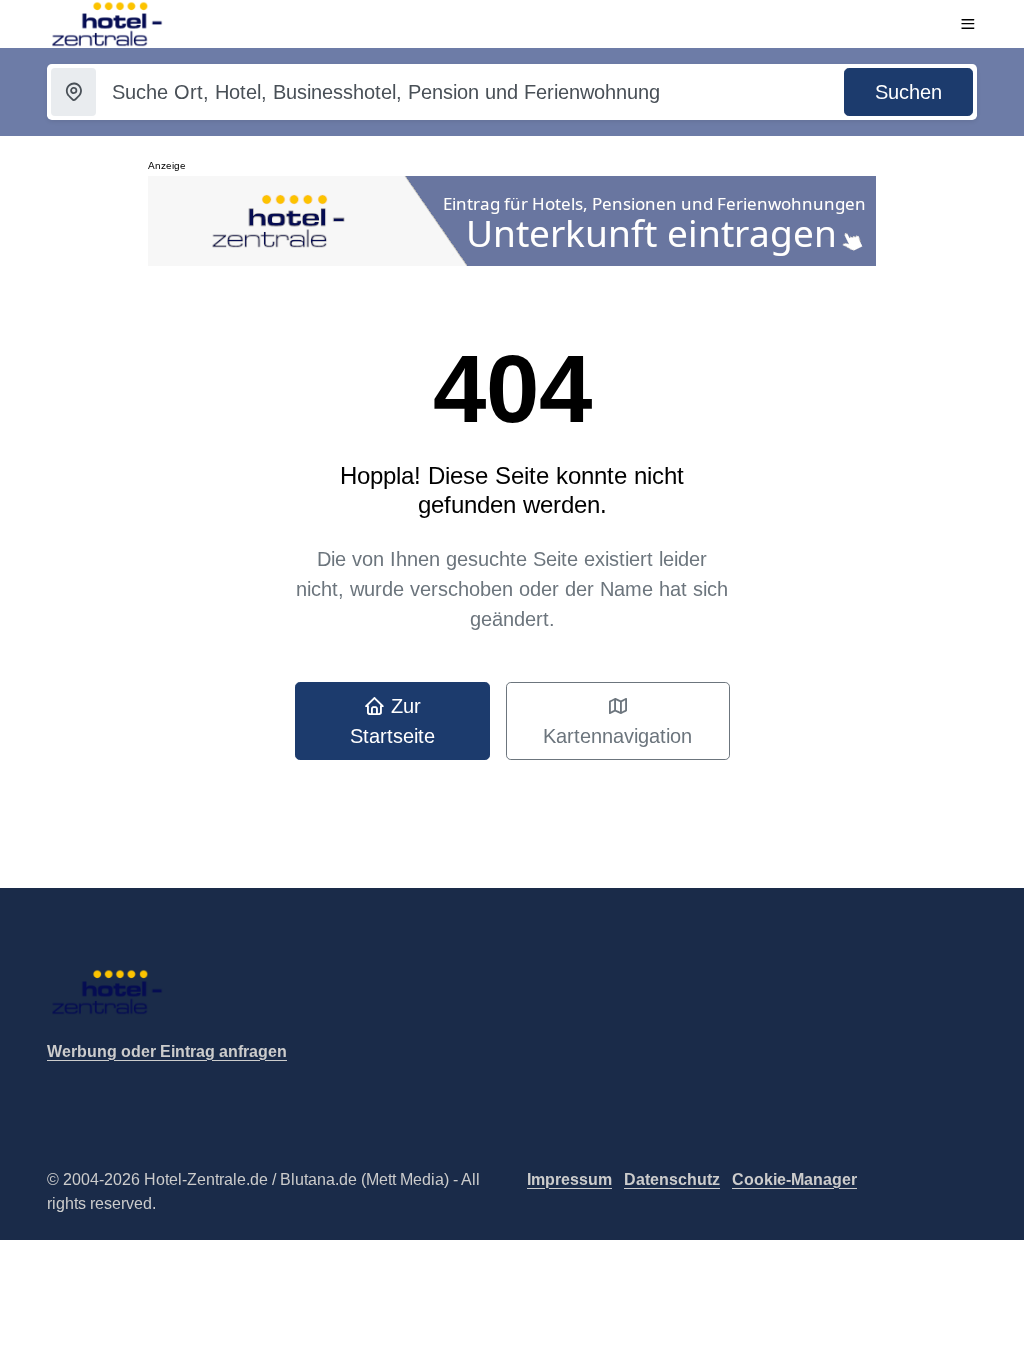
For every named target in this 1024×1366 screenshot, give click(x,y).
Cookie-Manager (794, 1179)
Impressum (569, 1179)
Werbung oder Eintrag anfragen (167, 1051)
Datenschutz (672, 1179)
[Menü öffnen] (968, 24)
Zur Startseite (392, 721)
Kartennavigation (617, 736)
